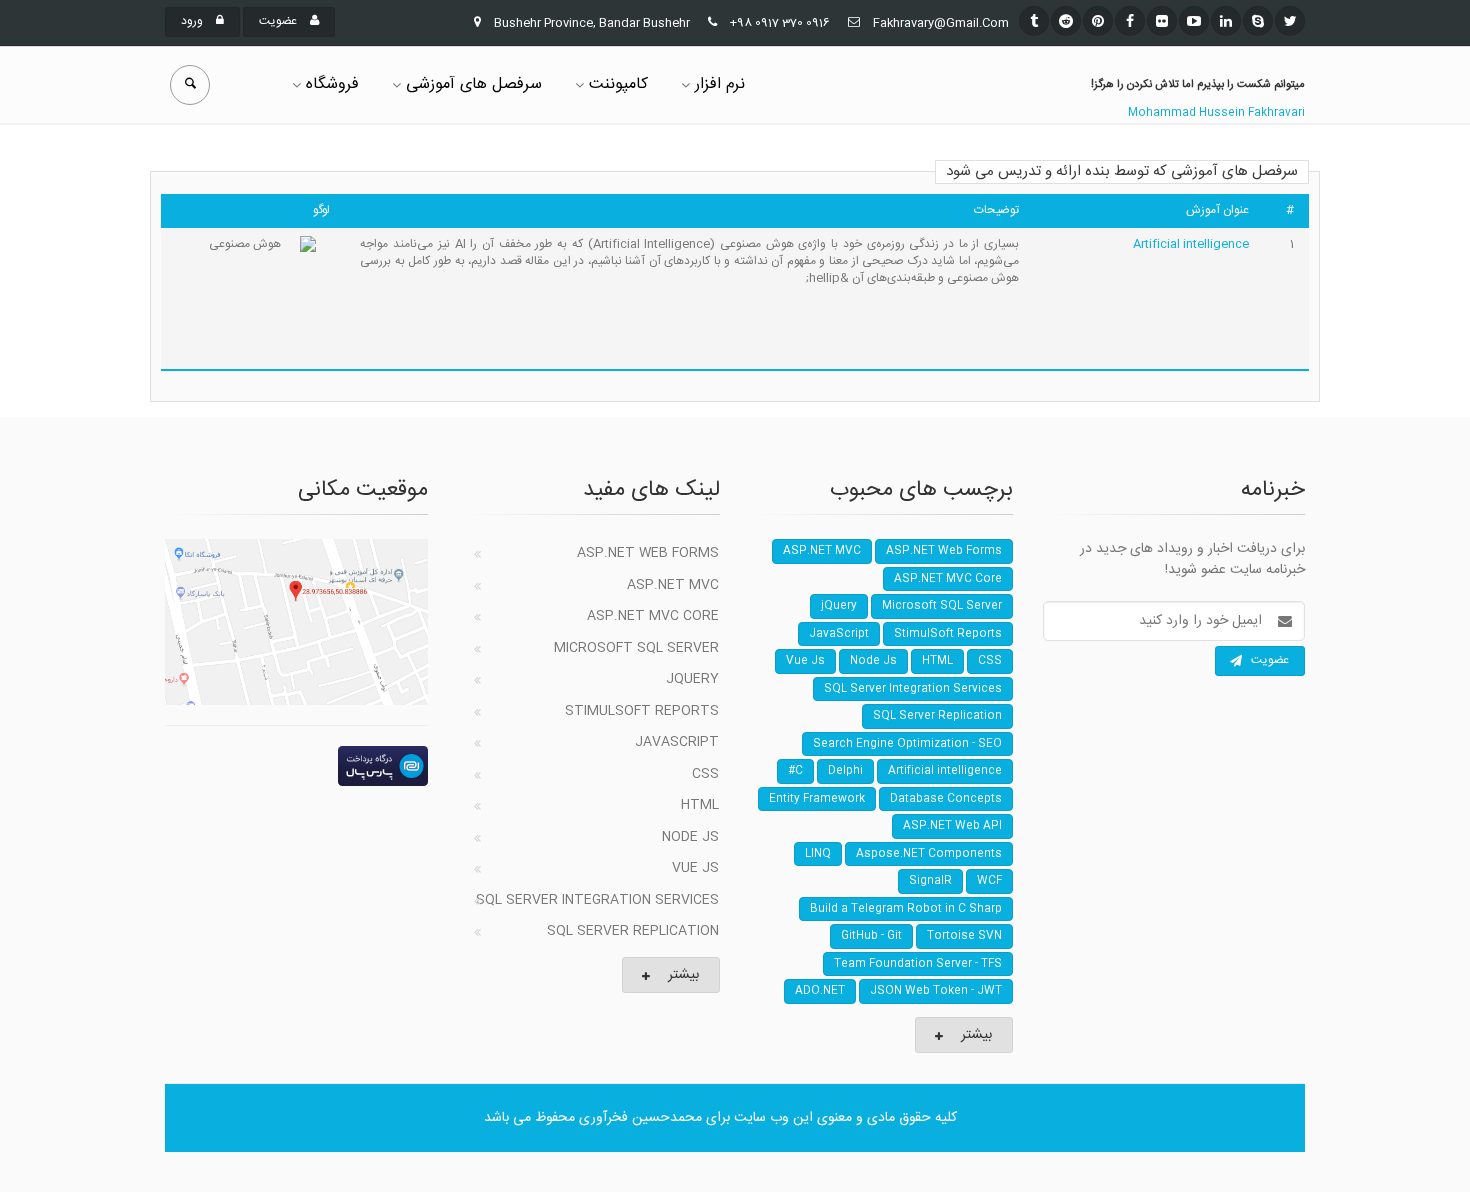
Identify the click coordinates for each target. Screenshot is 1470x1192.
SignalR (930, 881)
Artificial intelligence (1191, 244)
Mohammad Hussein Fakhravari (1216, 113)
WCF (989, 881)
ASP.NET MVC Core (653, 616)
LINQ (818, 854)
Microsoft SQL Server (636, 648)
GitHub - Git (871, 936)
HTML (700, 805)
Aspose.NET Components (929, 854)
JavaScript (677, 742)
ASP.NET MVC (673, 585)
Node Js (690, 837)
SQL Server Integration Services (597, 900)
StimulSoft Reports (642, 711)
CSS (705, 774)
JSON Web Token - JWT (936, 991)
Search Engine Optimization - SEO (907, 744)
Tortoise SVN (964, 936)
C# (795, 771)
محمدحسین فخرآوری (640, 1118)
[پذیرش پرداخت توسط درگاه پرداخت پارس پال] (296, 766)
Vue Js (695, 868)
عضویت (279, 21)
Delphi (845, 771)
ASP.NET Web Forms (648, 553)
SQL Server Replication (633, 931)
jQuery (692, 679)
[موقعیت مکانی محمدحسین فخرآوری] (296, 622)
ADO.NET (820, 991)
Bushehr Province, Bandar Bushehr (592, 23)
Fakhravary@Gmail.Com (941, 23)
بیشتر (683, 975)
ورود (193, 21)
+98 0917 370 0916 (780, 23)
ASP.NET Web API (952, 826)
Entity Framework (817, 799)
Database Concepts (946, 799)
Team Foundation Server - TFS (918, 964)
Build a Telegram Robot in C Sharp (906, 909)
